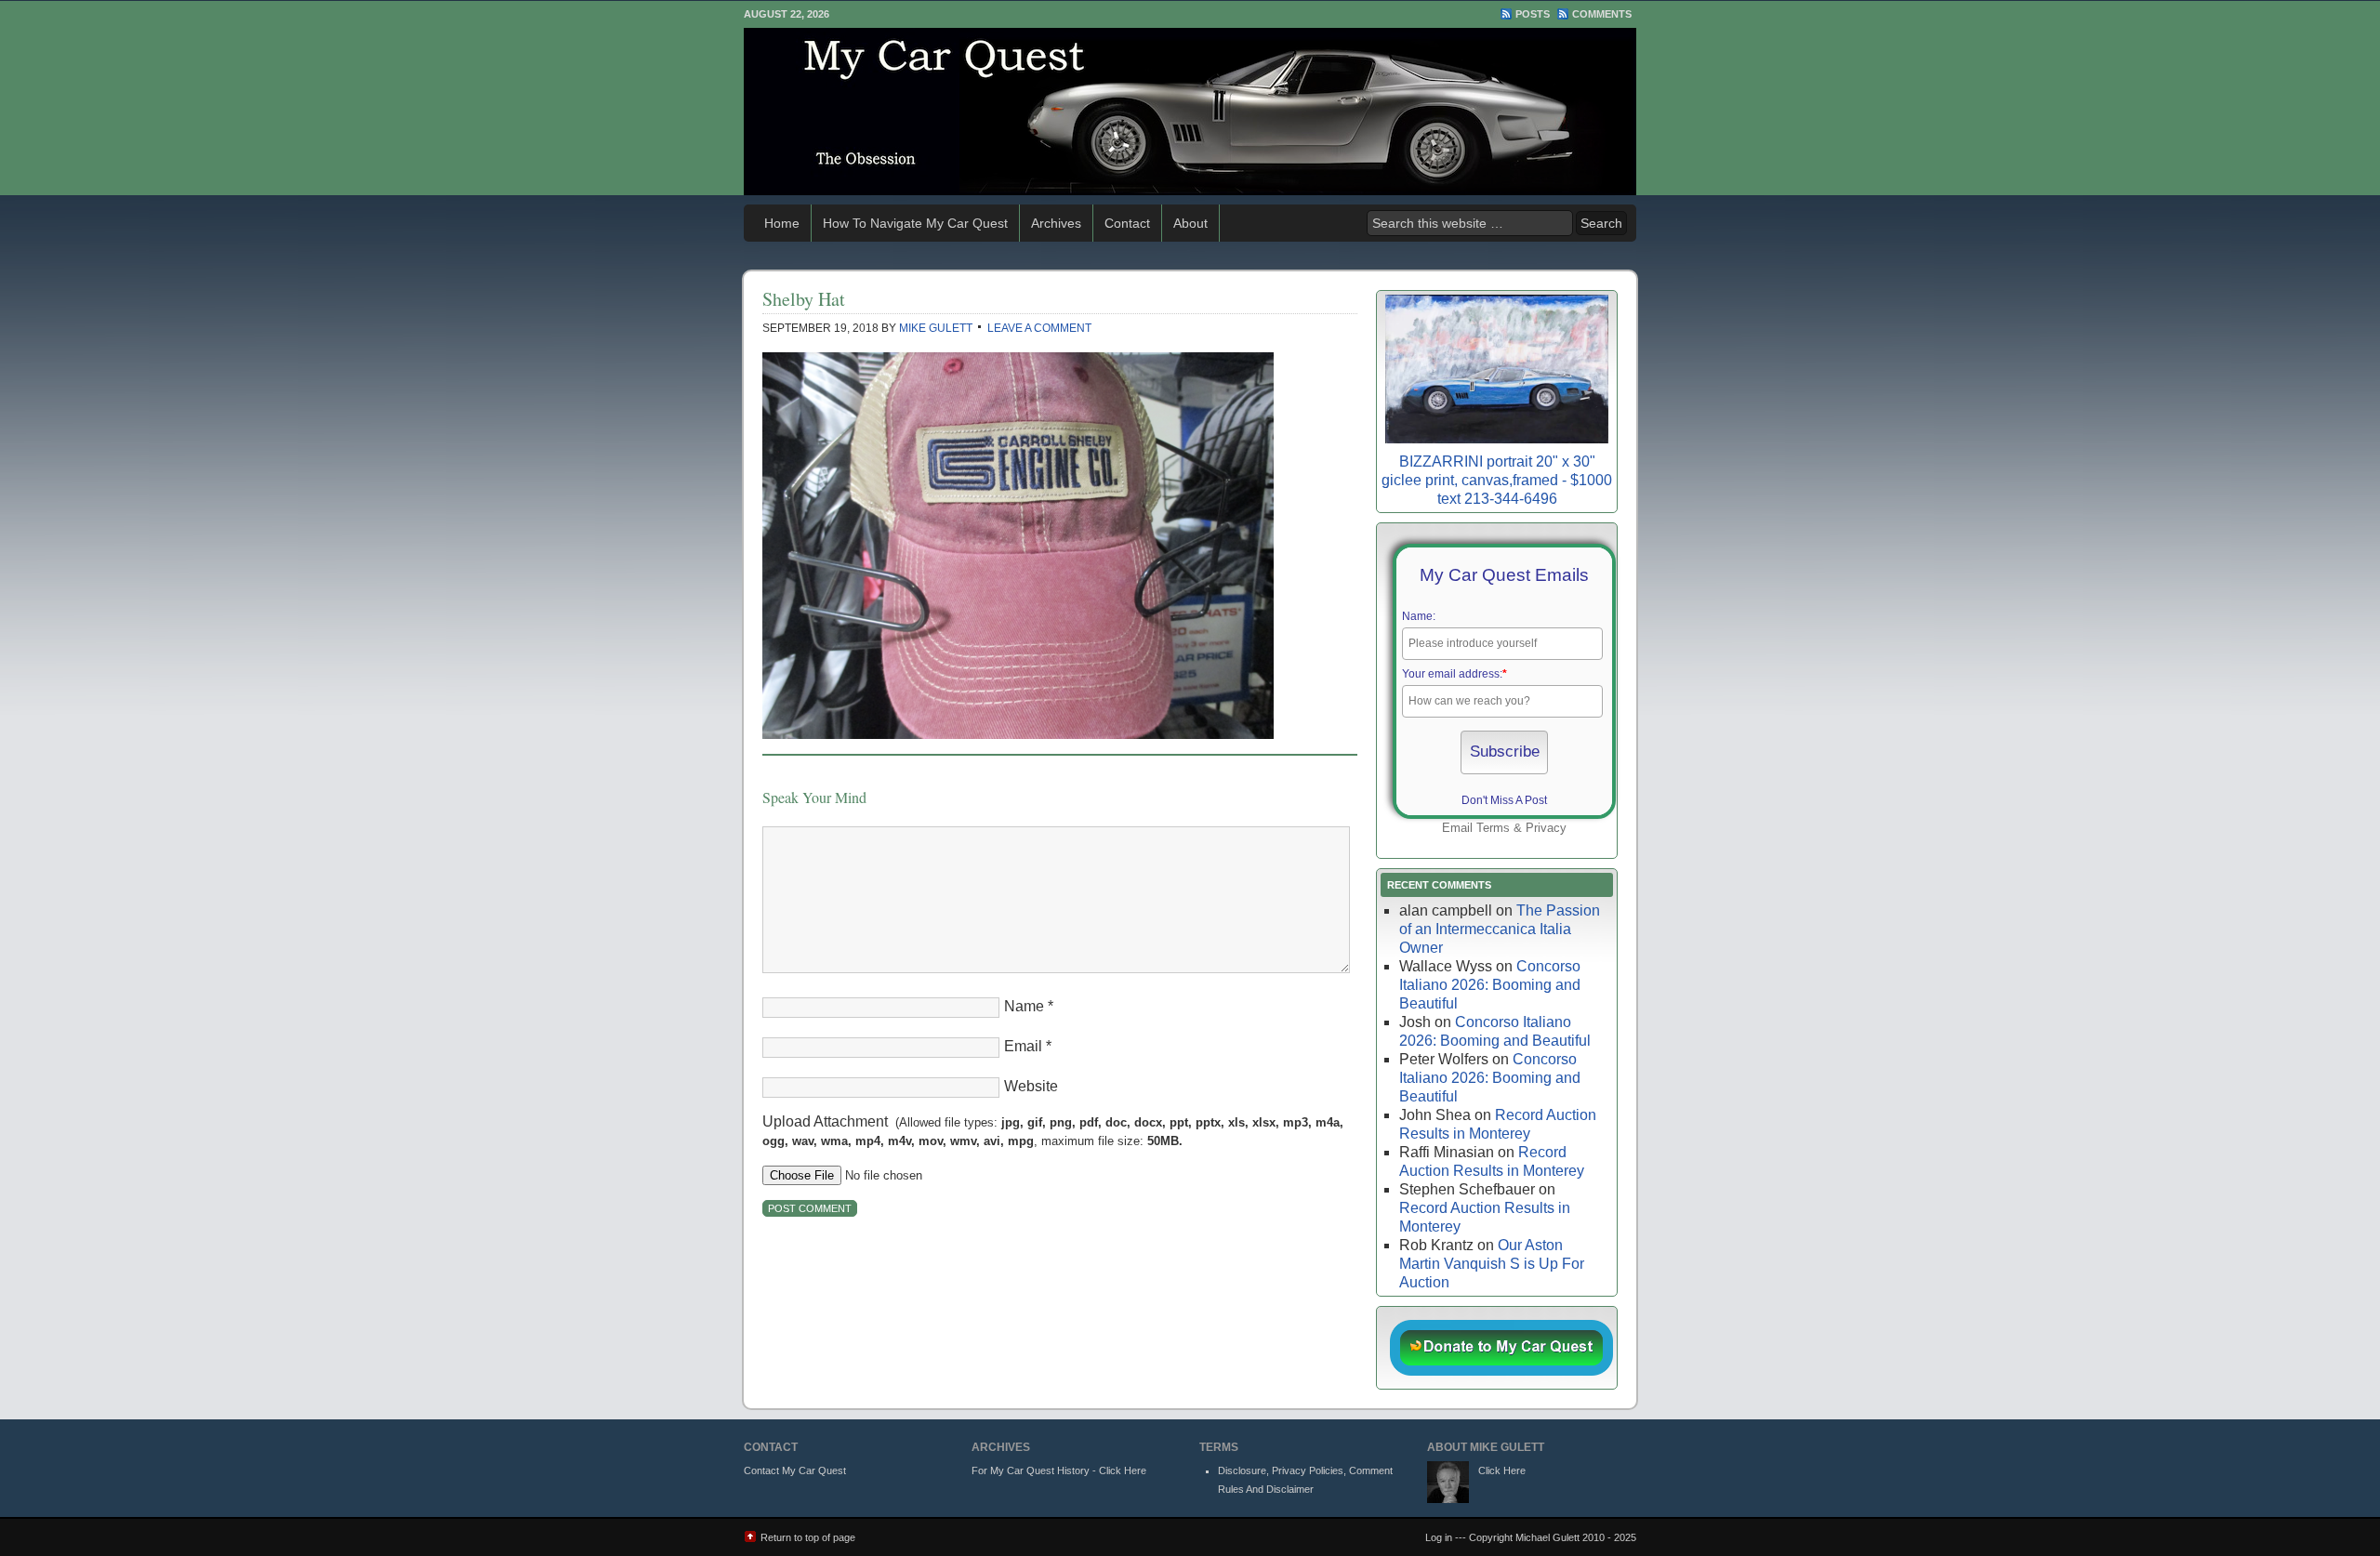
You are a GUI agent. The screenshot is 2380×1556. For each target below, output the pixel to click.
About (1190, 223)
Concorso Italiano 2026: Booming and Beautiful (1490, 985)
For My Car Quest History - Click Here (1059, 1470)
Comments (1602, 14)
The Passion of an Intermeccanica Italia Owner (1500, 929)
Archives (1056, 223)
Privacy (1546, 828)
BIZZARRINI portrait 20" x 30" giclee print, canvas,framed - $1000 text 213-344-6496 (1497, 480)
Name (1024, 1006)
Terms (1493, 828)
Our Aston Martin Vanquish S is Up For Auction (1492, 1264)
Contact (1127, 223)
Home (782, 223)
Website (1031, 1086)
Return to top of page (808, 1537)
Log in (1439, 1537)
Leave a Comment (1039, 328)
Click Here (1502, 1470)
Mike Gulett (936, 328)
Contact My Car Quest (795, 1470)
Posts (1533, 14)
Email (1023, 1046)
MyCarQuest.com (1190, 112)
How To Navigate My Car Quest (915, 223)
